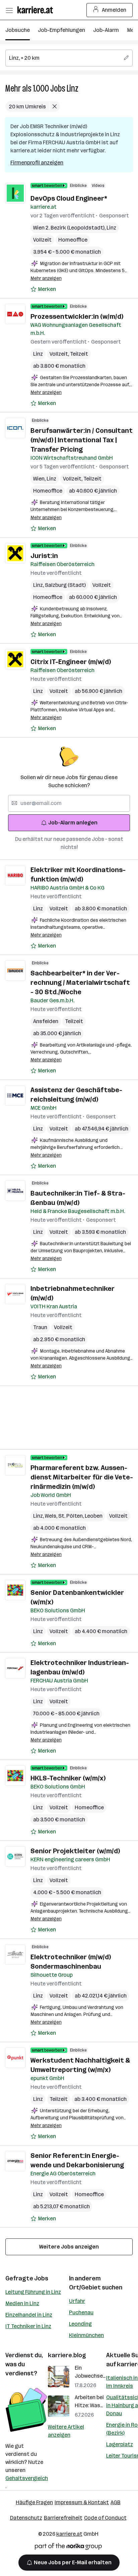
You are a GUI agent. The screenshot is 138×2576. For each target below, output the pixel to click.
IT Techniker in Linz (28, 2326)
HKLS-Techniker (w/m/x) (68, 1778)
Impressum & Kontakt (82, 2502)
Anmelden (114, 10)
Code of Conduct (105, 2518)
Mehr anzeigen (46, 278)
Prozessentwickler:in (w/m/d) (77, 316)
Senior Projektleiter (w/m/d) (75, 1851)
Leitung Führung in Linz (33, 2292)
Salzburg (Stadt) (65, 585)
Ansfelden (46, 1021)
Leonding (80, 2324)
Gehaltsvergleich (27, 2478)
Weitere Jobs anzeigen (69, 2247)
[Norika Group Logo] (68, 2548)
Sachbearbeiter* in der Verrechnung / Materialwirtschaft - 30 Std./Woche (80, 982)
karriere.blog (67, 2355)
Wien (40, 479)
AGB (116, 2502)
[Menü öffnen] (9, 10)
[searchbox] (69, 58)
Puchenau (81, 2312)
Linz (73, 88)
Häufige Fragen (34, 2502)
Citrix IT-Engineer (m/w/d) (71, 662)
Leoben (94, 1516)
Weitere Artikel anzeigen (66, 2431)
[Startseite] (37, 10)
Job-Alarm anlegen (73, 823)
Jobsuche (18, 30)
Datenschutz (26, 2518)
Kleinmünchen (86, 2335)
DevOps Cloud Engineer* (69, 198)
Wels (52, 1516)
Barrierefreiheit (63, 2518)
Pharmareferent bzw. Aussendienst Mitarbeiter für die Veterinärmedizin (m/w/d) (82, 1477)
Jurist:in (44, 556)
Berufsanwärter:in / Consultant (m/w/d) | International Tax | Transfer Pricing (82, 440)
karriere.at (69, 2534)
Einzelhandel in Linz (29, 2315)
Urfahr (77, 2301)
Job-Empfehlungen (61, 30)
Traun (40, 1327)
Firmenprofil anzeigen (37, 163)
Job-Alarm (106, 30)
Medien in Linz (22, 2303)
